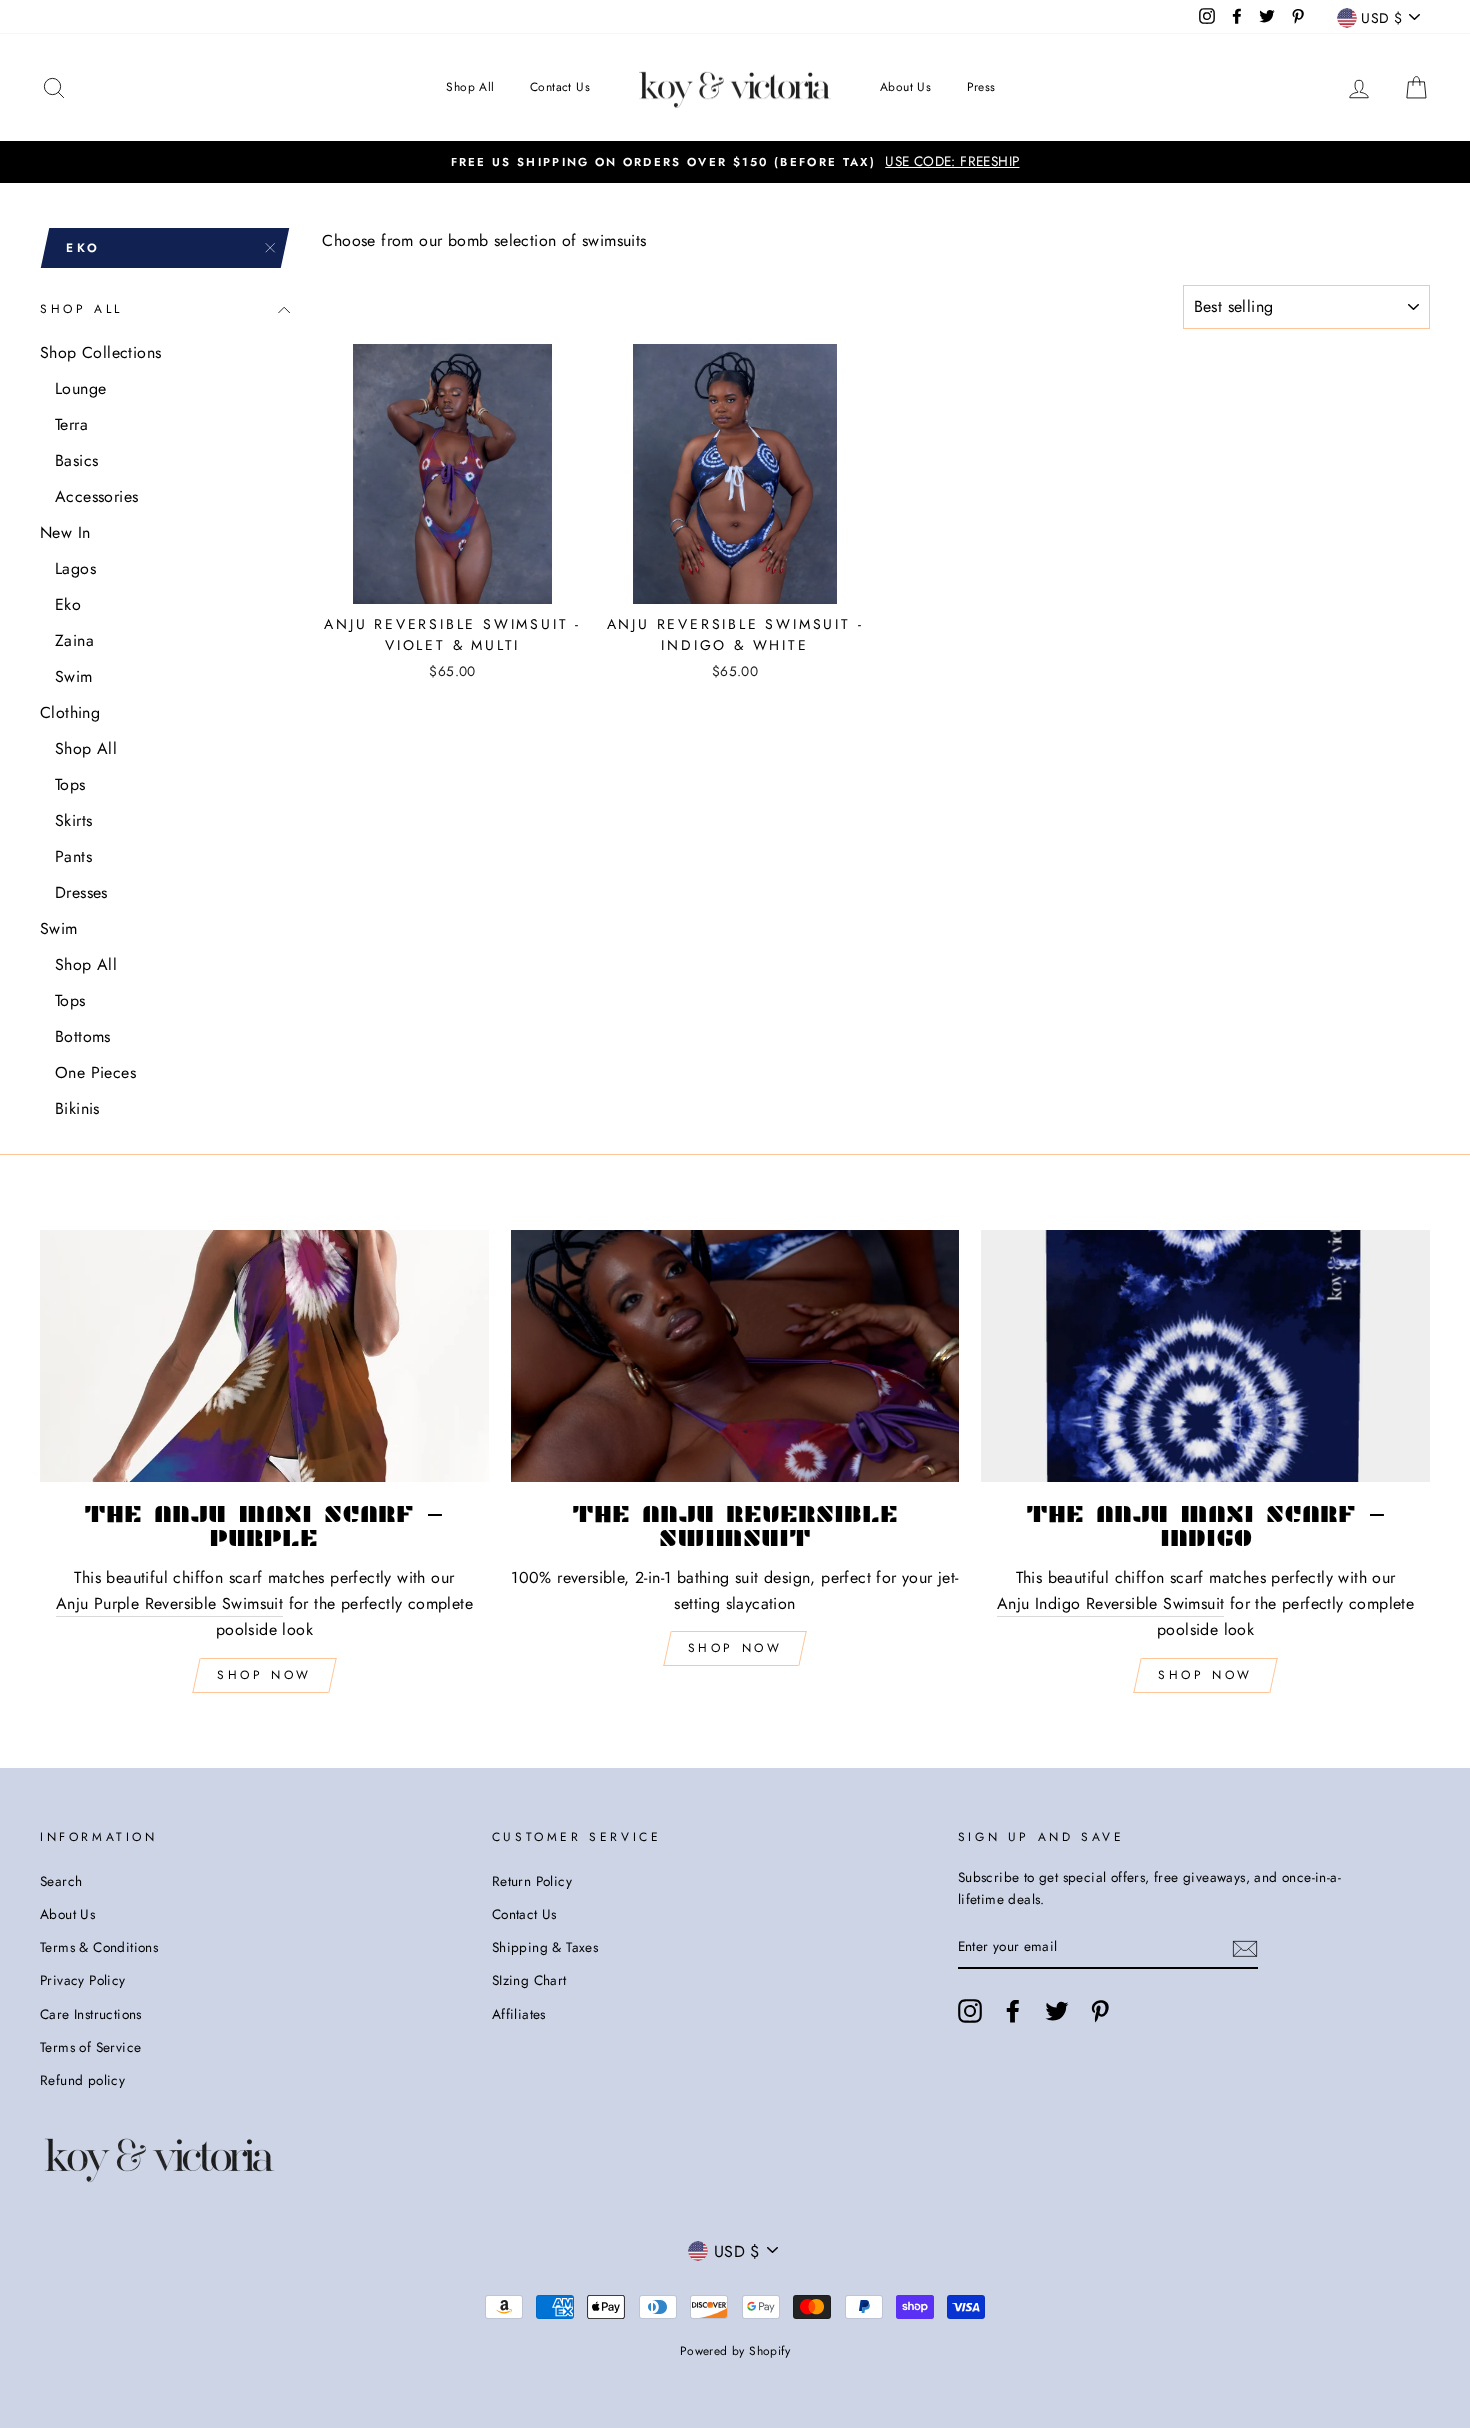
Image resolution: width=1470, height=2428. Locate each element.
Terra (71, 424)
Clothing (70, 712)
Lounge (80, 388)
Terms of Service (90, 2047)
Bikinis (77, 1108)
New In (65, 532)
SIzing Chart (529, 1980)
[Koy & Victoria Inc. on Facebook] (1013, 2011)
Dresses (81, 892)
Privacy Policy (83, 1980)
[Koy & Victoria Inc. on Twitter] (1057, 2011)
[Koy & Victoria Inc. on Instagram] (970, 2011)
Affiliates (519, 2014)
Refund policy (82, 2080)
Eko (68, 604)
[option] (735, 162)
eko (83, 248)
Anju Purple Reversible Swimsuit (169, 1603)
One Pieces (95, 1072)
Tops (70, 784)
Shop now (735, 1648)
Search (61, 1881)
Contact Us (560, 87)
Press (981, 87)
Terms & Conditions (99, 1947)
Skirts (73, 820)
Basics (76, 460)
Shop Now (264, 1675)
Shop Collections (100, 352)
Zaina (74, 640)
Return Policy (532, 1881)
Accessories (96, 496)
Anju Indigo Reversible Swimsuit (1110, 1603)
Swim (74, 676)
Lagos (75, 568)
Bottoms (83, 1036)
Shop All (470, 87)
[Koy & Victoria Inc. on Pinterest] (1100, 2011)
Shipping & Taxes (545, 1947)
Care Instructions (91, 2014)
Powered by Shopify (735, 2351)
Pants (73, 856)
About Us (905, 87)
